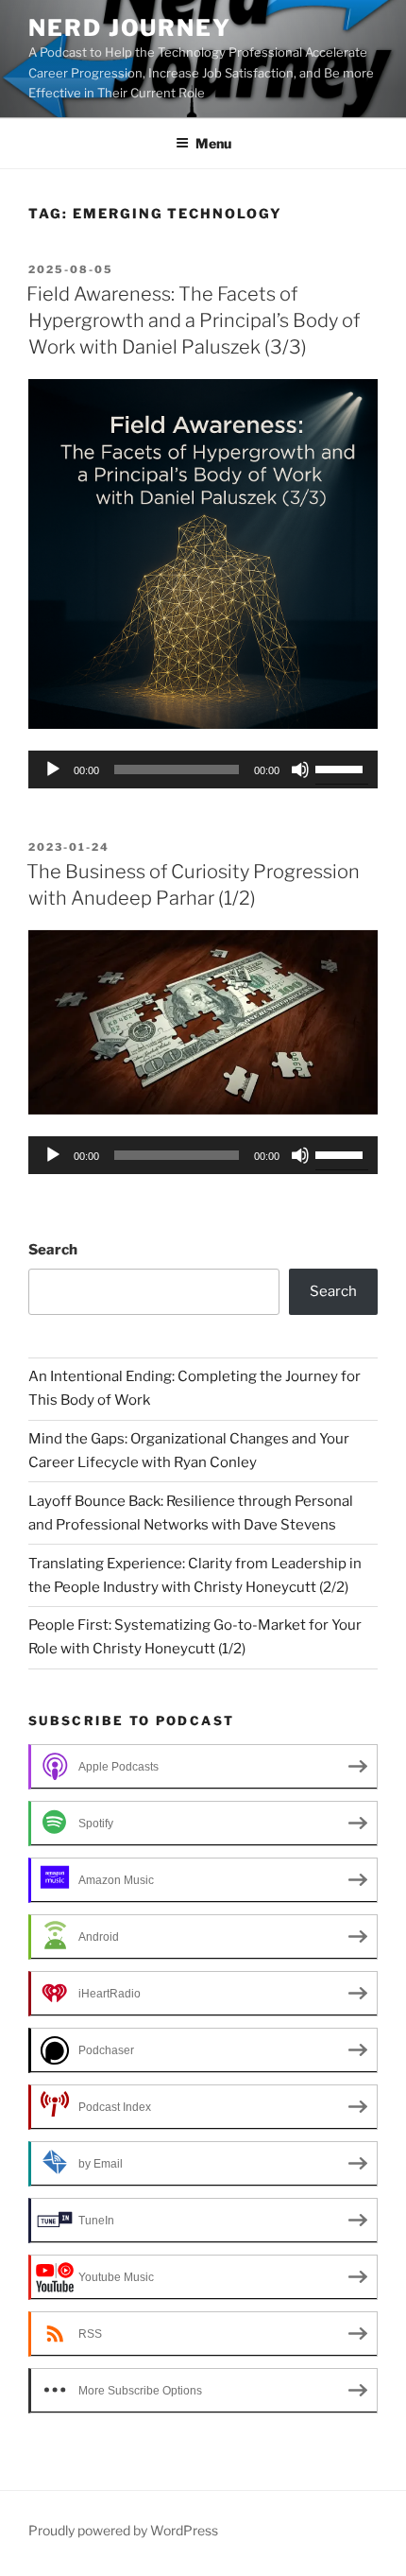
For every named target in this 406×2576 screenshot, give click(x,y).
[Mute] (300, 769)
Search (53, 1250)
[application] (203, 769)
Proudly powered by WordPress (123, 2530)
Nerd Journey (130, 28)
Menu (213, 143)
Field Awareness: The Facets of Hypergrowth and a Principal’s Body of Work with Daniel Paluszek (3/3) (193, 320)
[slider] (342, 768)
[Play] (53, 769)
